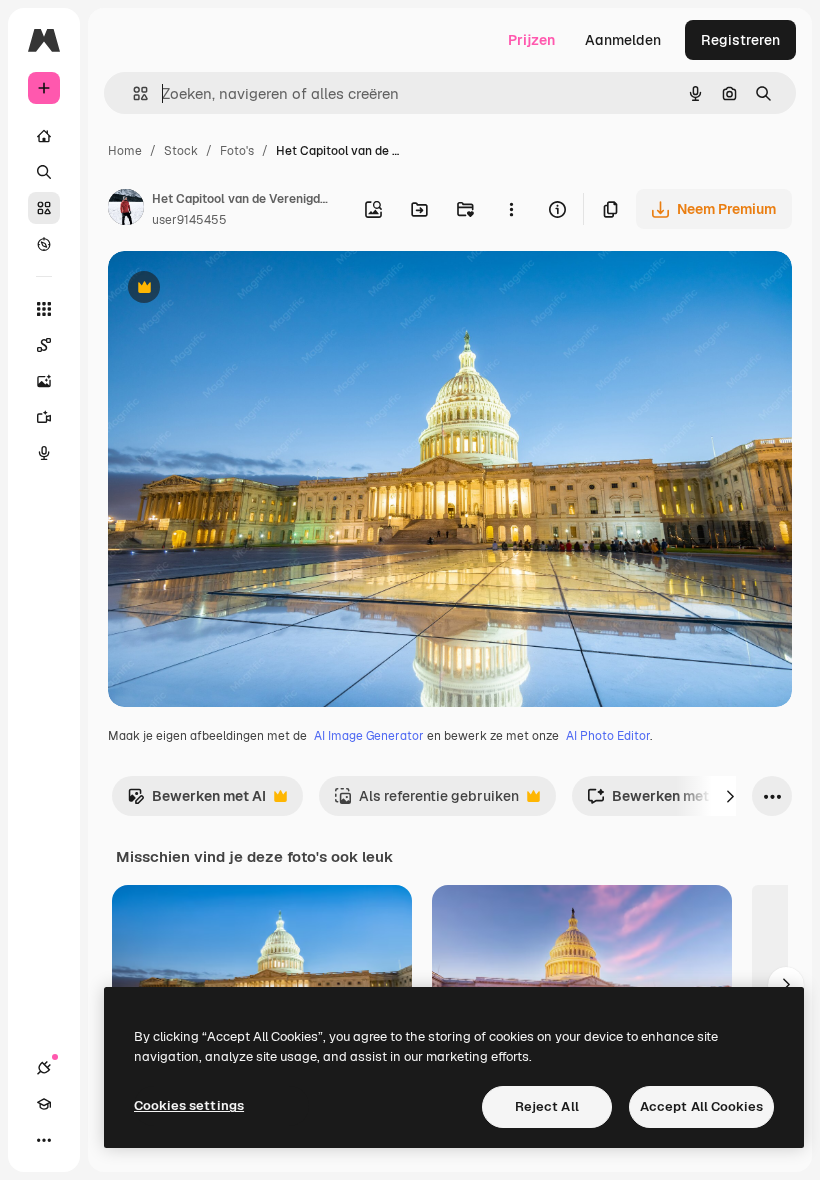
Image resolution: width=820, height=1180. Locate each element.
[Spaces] (44, 345)
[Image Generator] (44, 381)
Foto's (237, 151)
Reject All (547, 1106)
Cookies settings (189, 1105)
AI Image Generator (369, 736)
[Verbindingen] (44, 1068)
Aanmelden (623, 40)
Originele (239, 289)
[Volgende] (730, 796)
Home (125, 151)
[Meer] (44, 1140)
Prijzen (531, 40)
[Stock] (44, 208)
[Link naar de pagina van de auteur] (126, 210)
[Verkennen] (44, 244)
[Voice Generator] (44, 453)
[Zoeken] (44, 172)
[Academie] (44, 1104)
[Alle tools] (44, 309)
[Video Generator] (44, 417)
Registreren (740, 40)
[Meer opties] (511, 209)
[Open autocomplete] (132, 93)
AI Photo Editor (608, 736)
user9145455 (189, 220)
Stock (181, 151)
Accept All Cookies (701, 1106)
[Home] (44, 136)
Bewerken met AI (196, 801)
